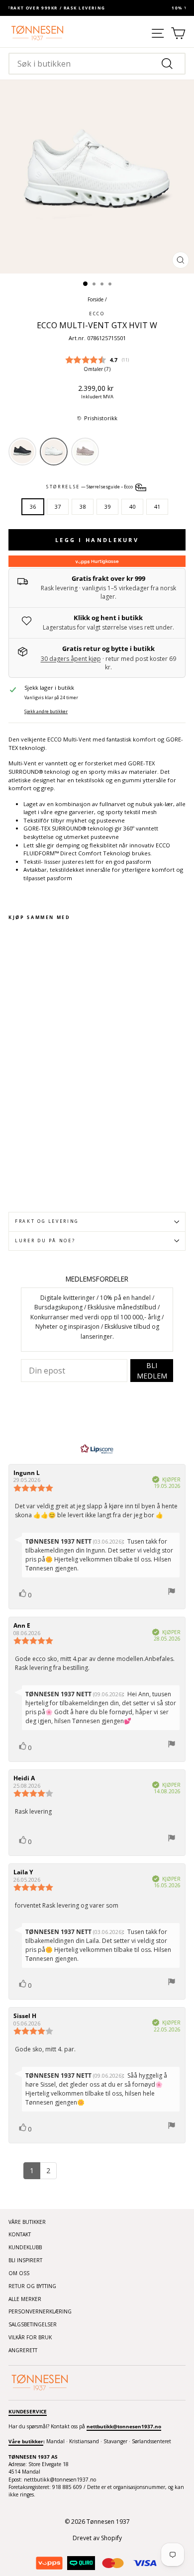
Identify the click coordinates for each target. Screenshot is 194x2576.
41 (157, 506)
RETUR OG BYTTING (32, 2286)
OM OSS (19, 2273)
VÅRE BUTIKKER (27, 2222)
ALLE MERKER (25, 2299)
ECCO (97, 314)
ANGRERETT (23, 2350)
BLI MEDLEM (152, 1371)
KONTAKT (20, 2234)
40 (132, 506)
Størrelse (90, 487)
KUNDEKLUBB (25, 2247)
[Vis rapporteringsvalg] (172, 1593)
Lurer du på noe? (45, 1241)
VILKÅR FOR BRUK (30, 2337)
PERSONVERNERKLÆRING (40, 2311)
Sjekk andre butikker (46, 712)
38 (83, 506)
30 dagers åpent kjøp (71, 659)
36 (33, 506)
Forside (96, 299)
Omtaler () (97, 369)
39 (107, 506)
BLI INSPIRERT (25, 2260)
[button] (97, 418)
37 (58, 506)
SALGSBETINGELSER (33, 2324)
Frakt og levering (47, 1221)
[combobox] (97, 64)
